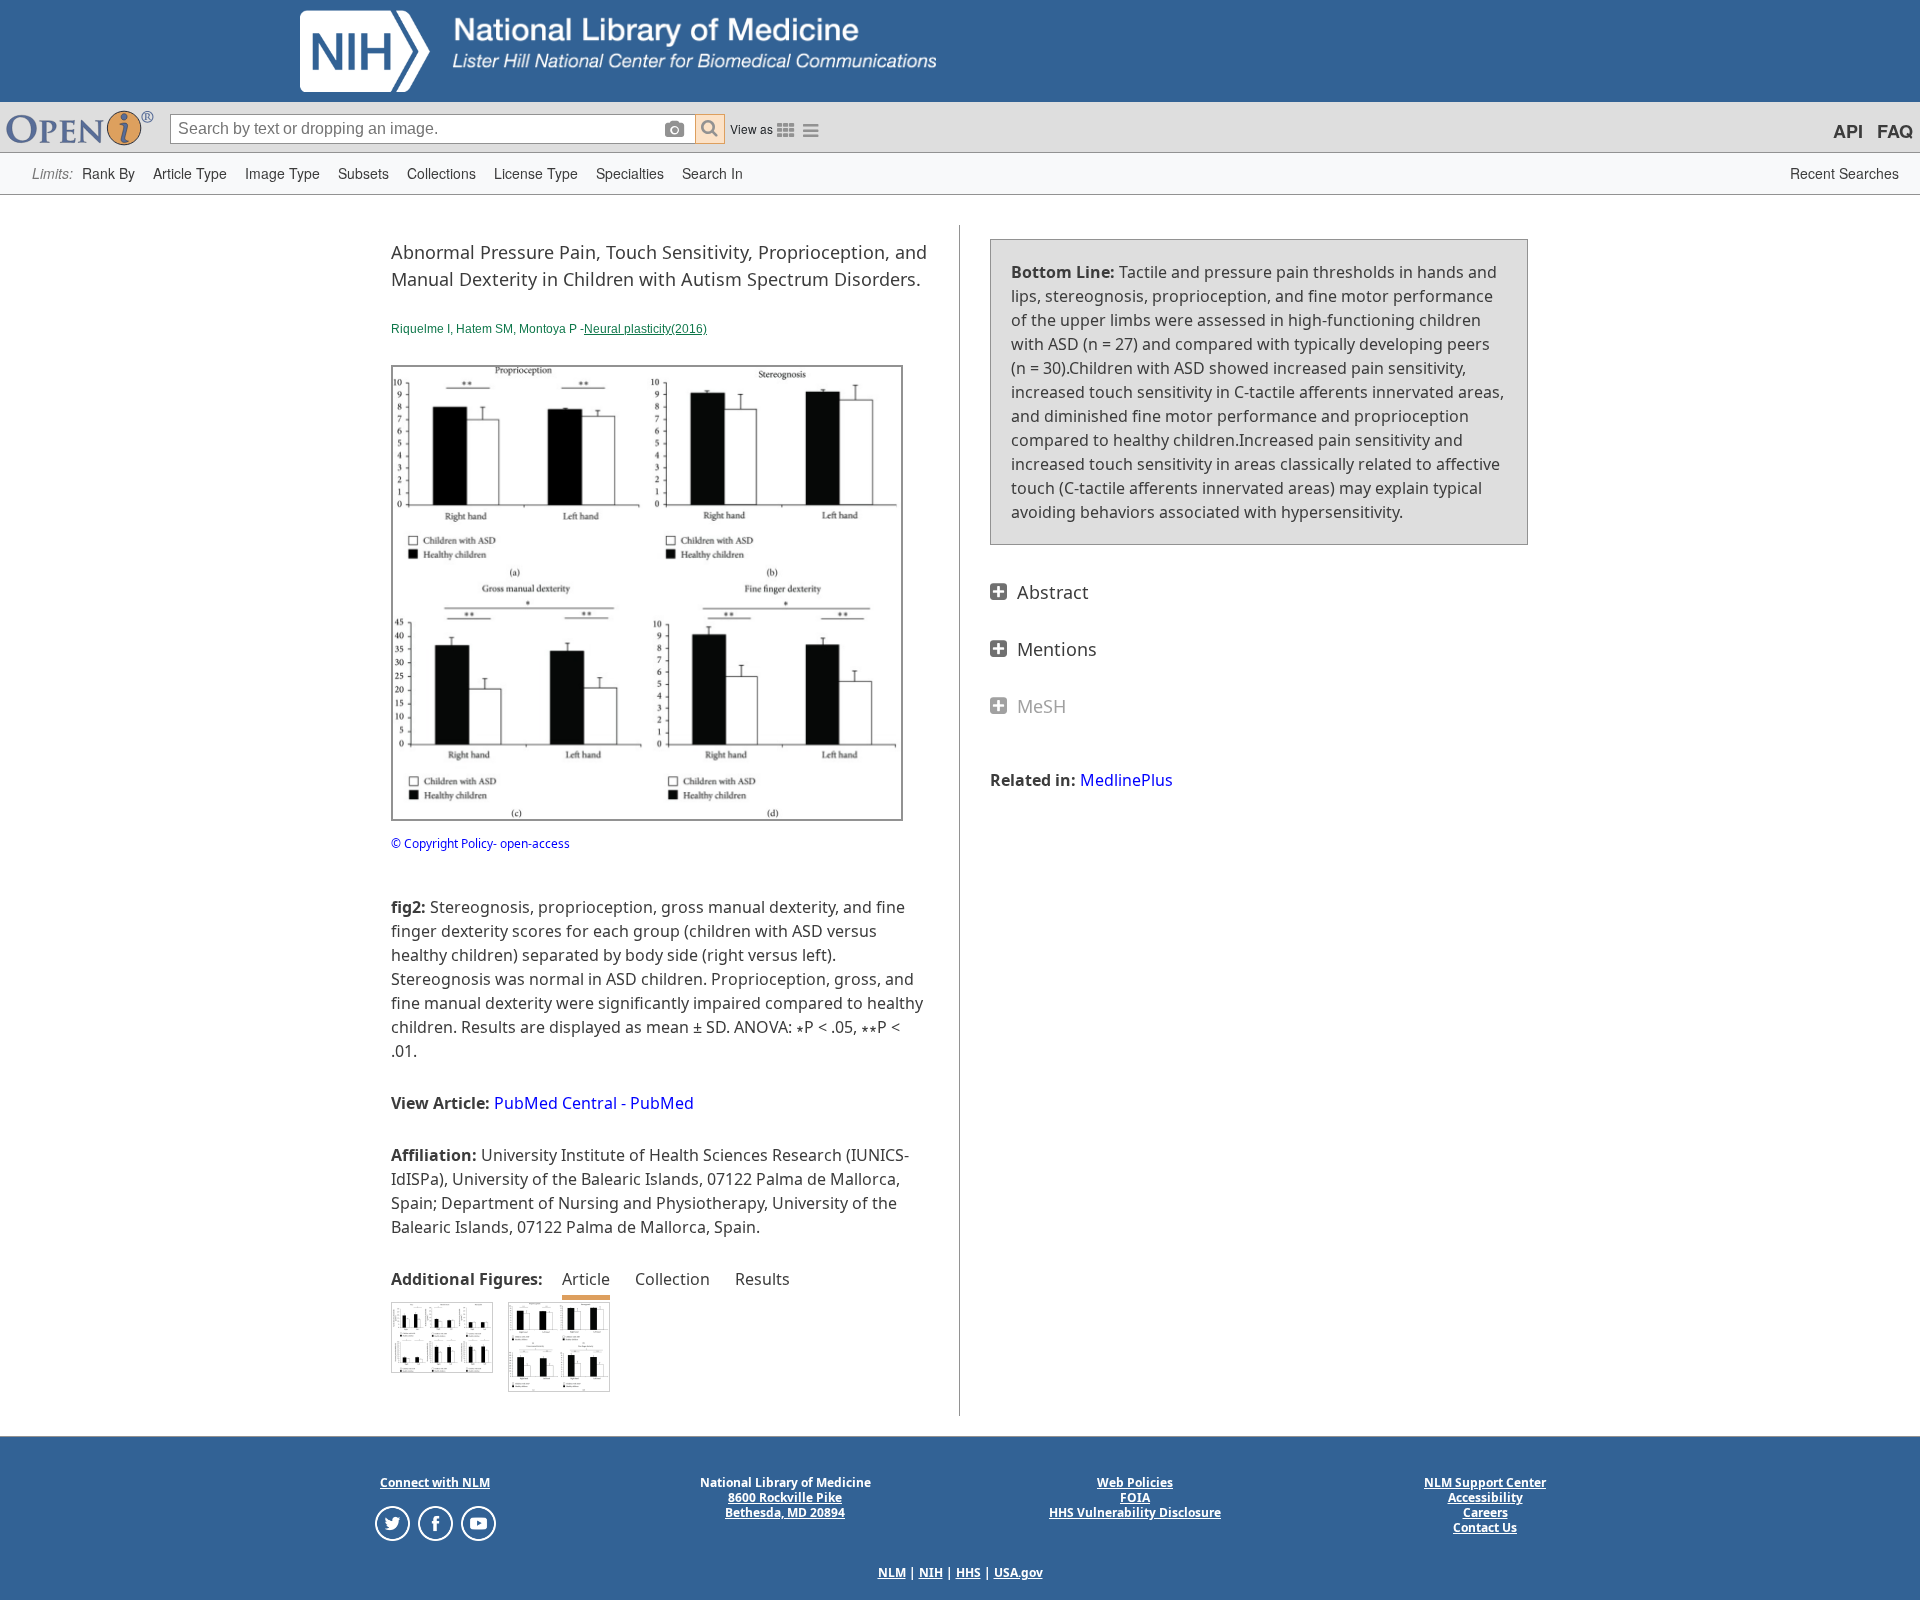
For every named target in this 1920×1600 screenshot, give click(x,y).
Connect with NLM (435, 1482)
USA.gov (1018, 1572)
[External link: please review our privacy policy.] (392, 1522)
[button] (108, 173)
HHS (968, 1572)
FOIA (1135, 1497)
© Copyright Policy (442, 843)
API (1848, 131)
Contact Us (1485, 1527)
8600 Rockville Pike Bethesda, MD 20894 (785, 1505)
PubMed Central (555, 1103)
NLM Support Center (1485, 1482)
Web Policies (1135, 1482)
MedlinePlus (1126, 780)
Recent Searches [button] (1844, 173)
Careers (1485, 1512)
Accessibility (1485, 1497)
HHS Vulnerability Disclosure (1135, 1512)
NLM (892, 1572)
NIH (931, 1572)
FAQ (1895, 131)
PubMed (662, 1103)
